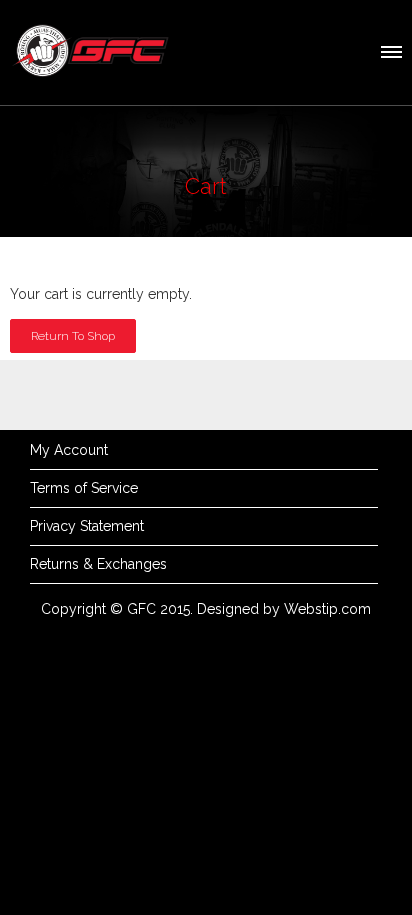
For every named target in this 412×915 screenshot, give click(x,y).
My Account (69, 450)
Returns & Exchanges (98, 564)
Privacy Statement (87, 526)
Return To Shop (73, 336)
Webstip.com (327, 609)
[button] (390, 49)
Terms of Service (84, 488)
